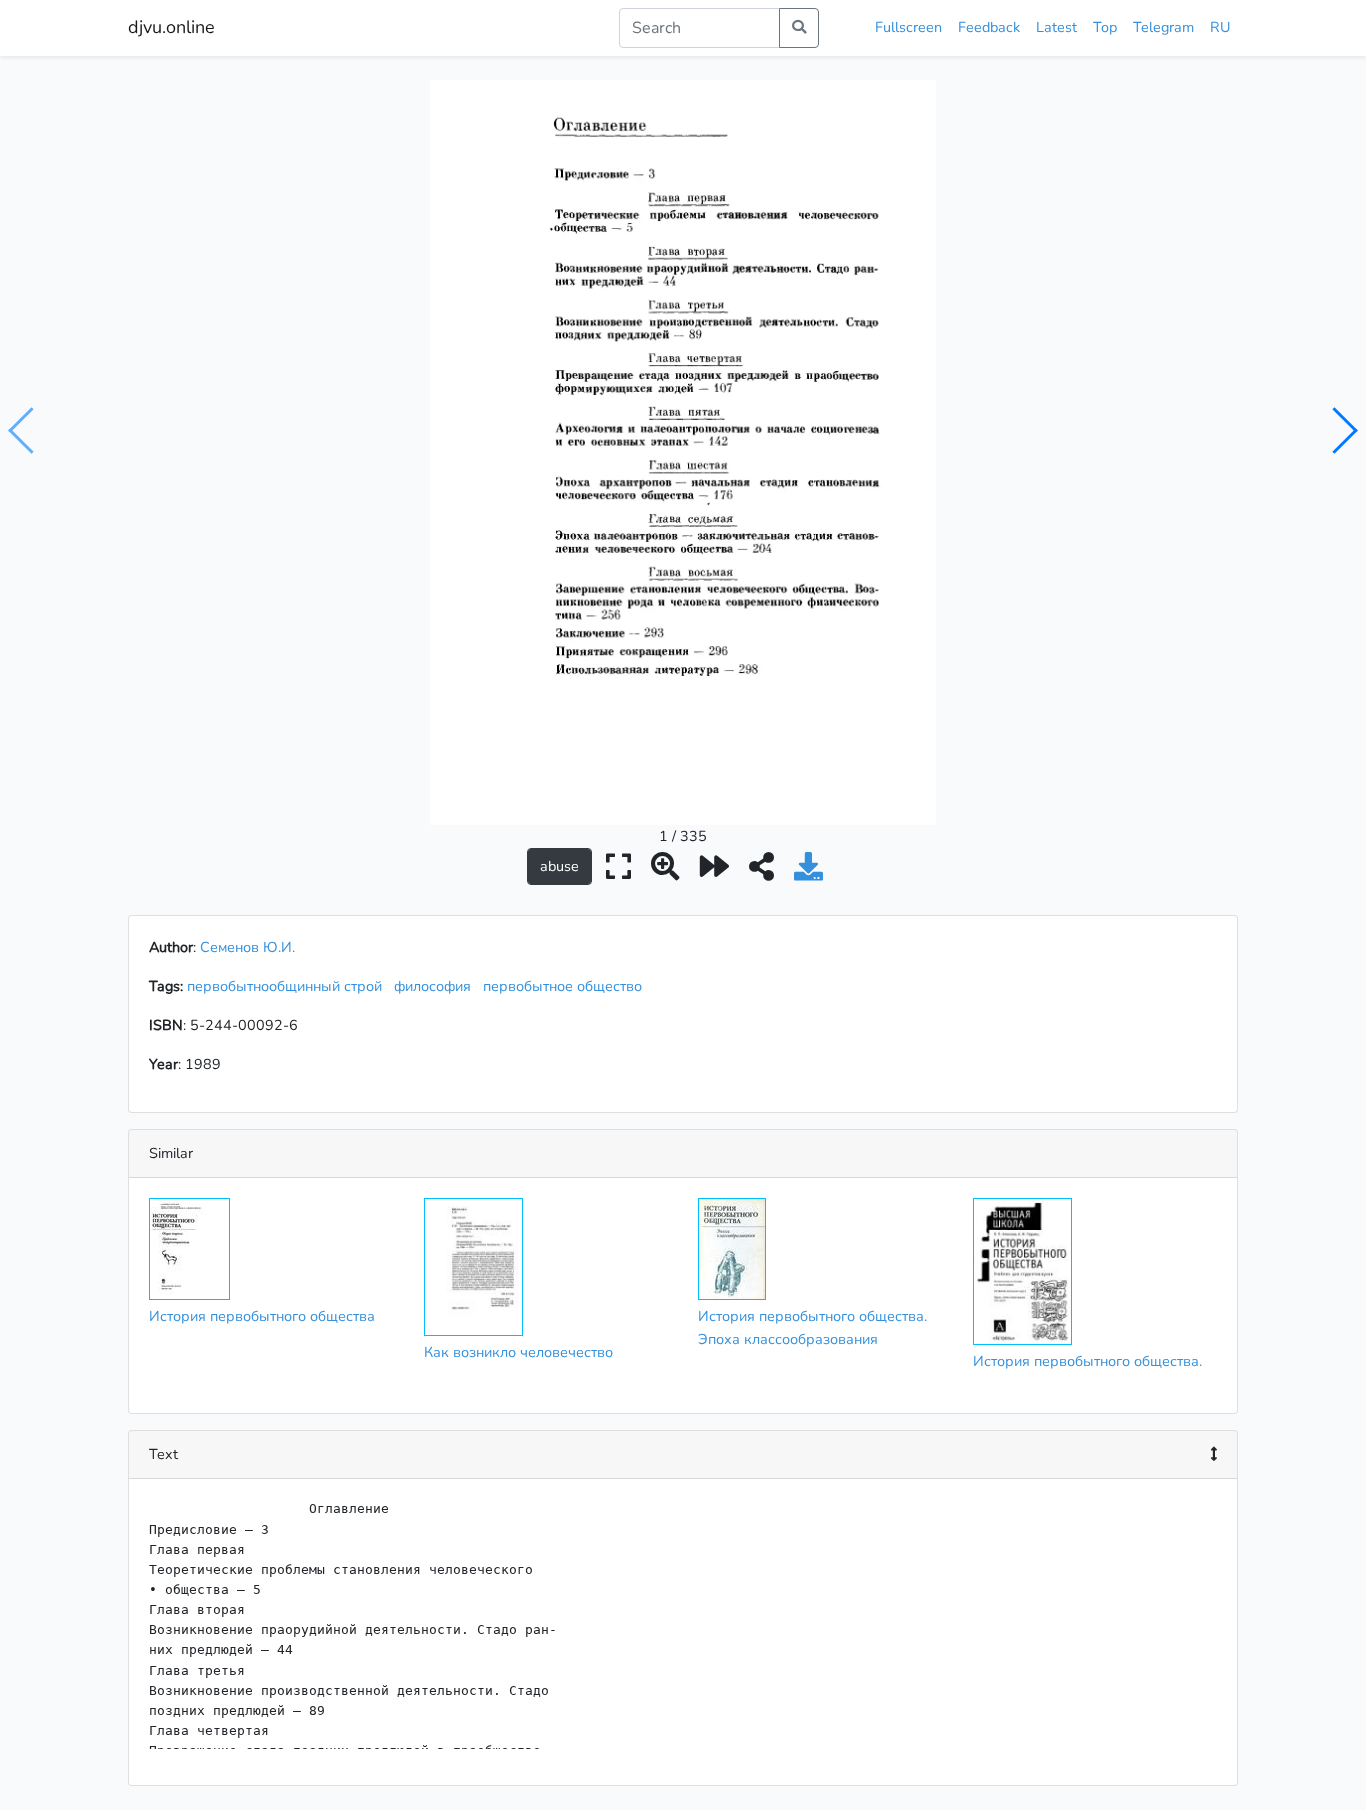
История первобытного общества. (1087, 1361)
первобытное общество (566, 986)
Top (1105, 27)
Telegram (1163, 27)
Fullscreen (908, 27)
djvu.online (171, 27)
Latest (1056, 27)
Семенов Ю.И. (247, 947)
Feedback (989, 27)
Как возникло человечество (518, 1352)
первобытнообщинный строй (288, 986)
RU (1220, 27)
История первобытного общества (262, 1316)
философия (436, 986)
